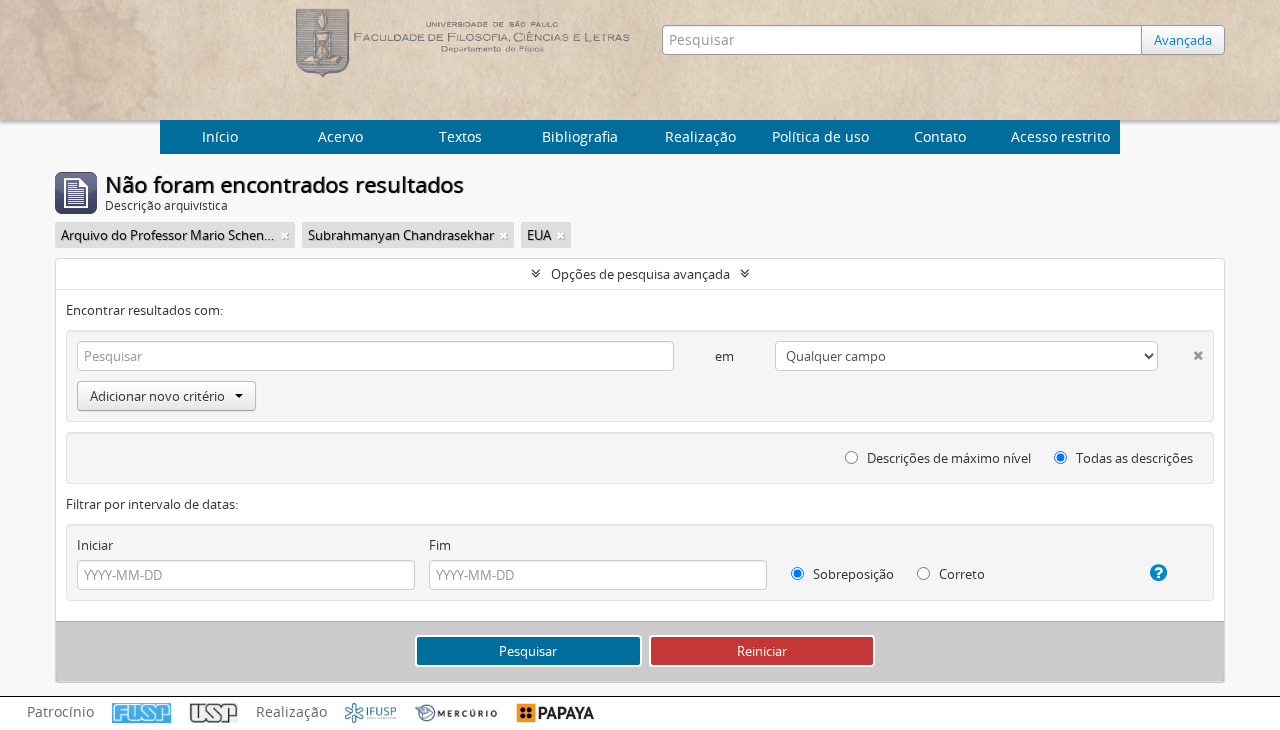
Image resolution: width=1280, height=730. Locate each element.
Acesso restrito (1060, 136)
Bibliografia (580, 136)
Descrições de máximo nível (947, 458)
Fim (440, 545)
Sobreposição (852, 574)
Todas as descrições (1133, 458)
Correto (960, 574)
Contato (940, 136)
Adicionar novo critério (157, 396)
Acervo (340, 136)
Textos (460, 136)
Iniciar (95, 545)
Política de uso (820, 136)
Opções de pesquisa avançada (640, 274)
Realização (700, 136)
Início (220, 136)
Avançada (1183, 40)
